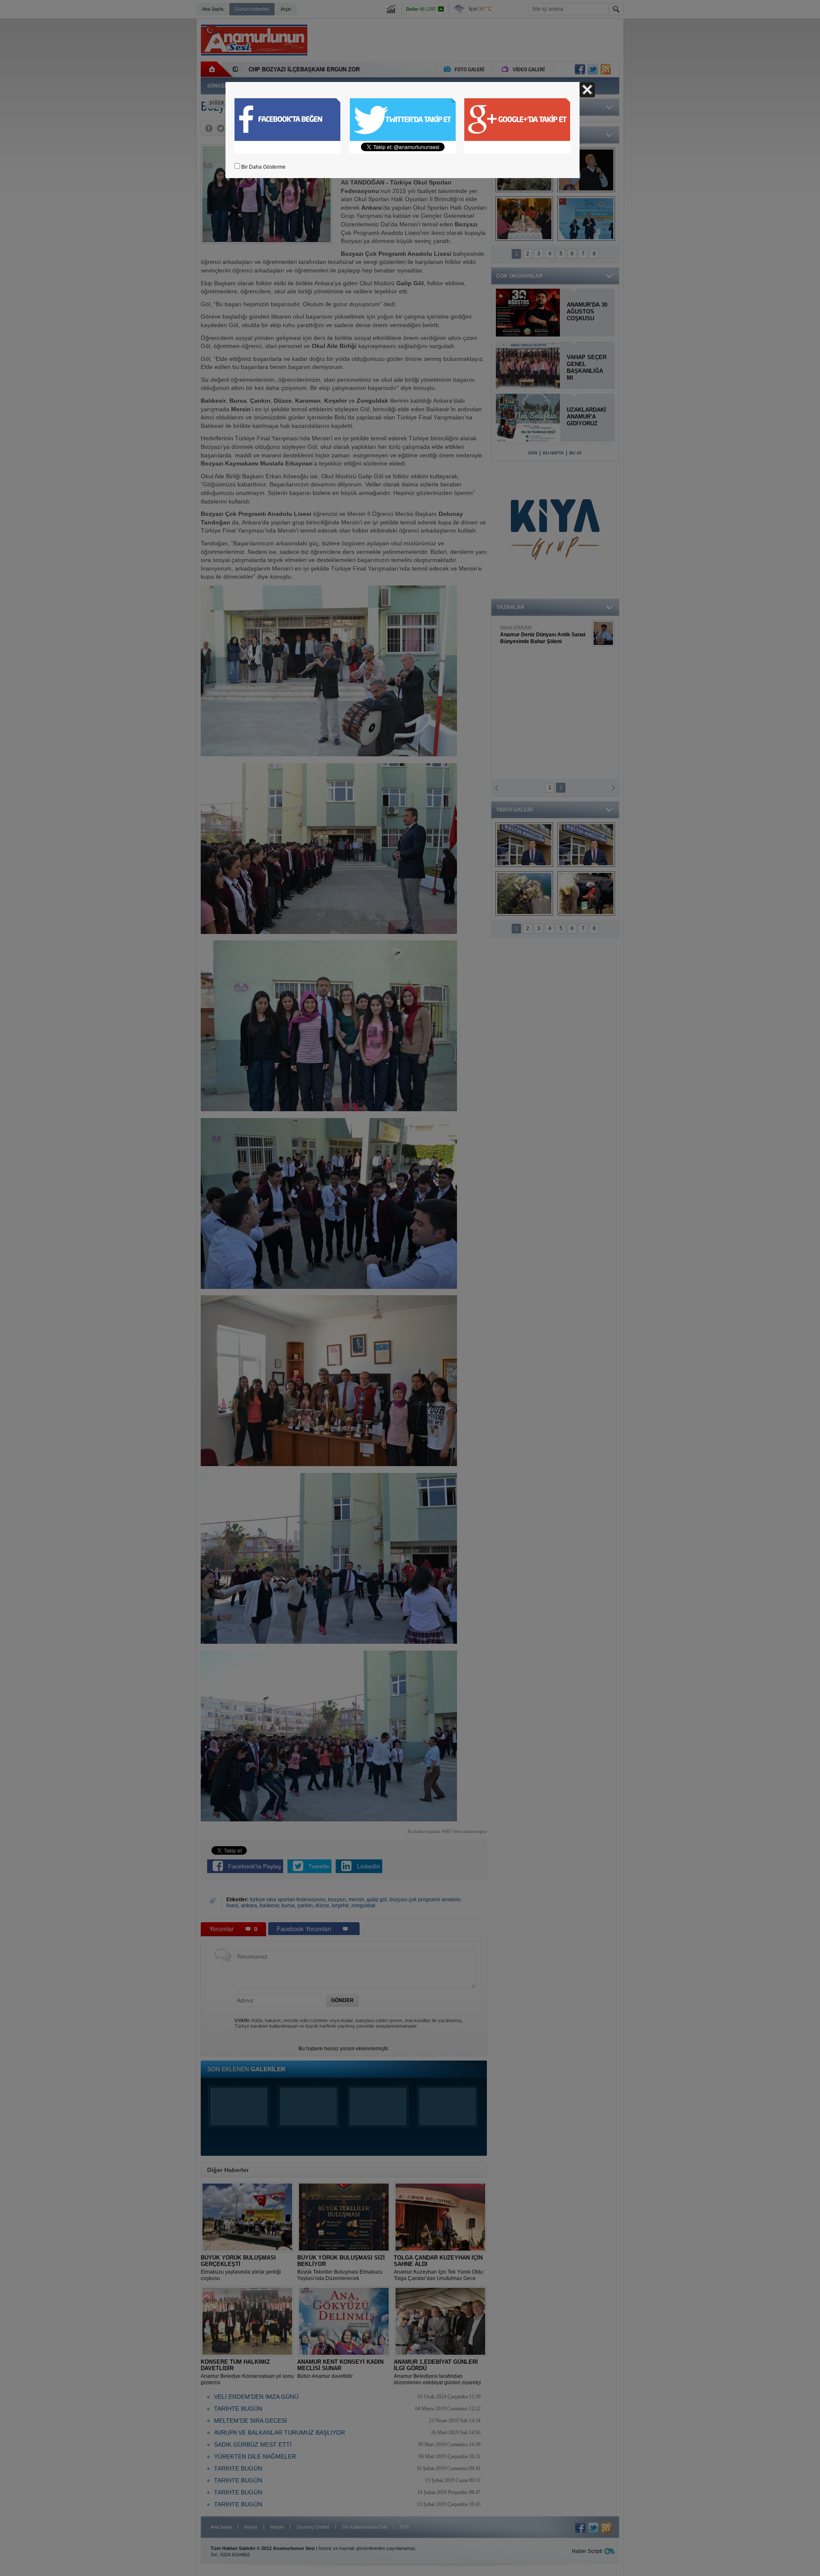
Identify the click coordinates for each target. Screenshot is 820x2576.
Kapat (587, 90)
